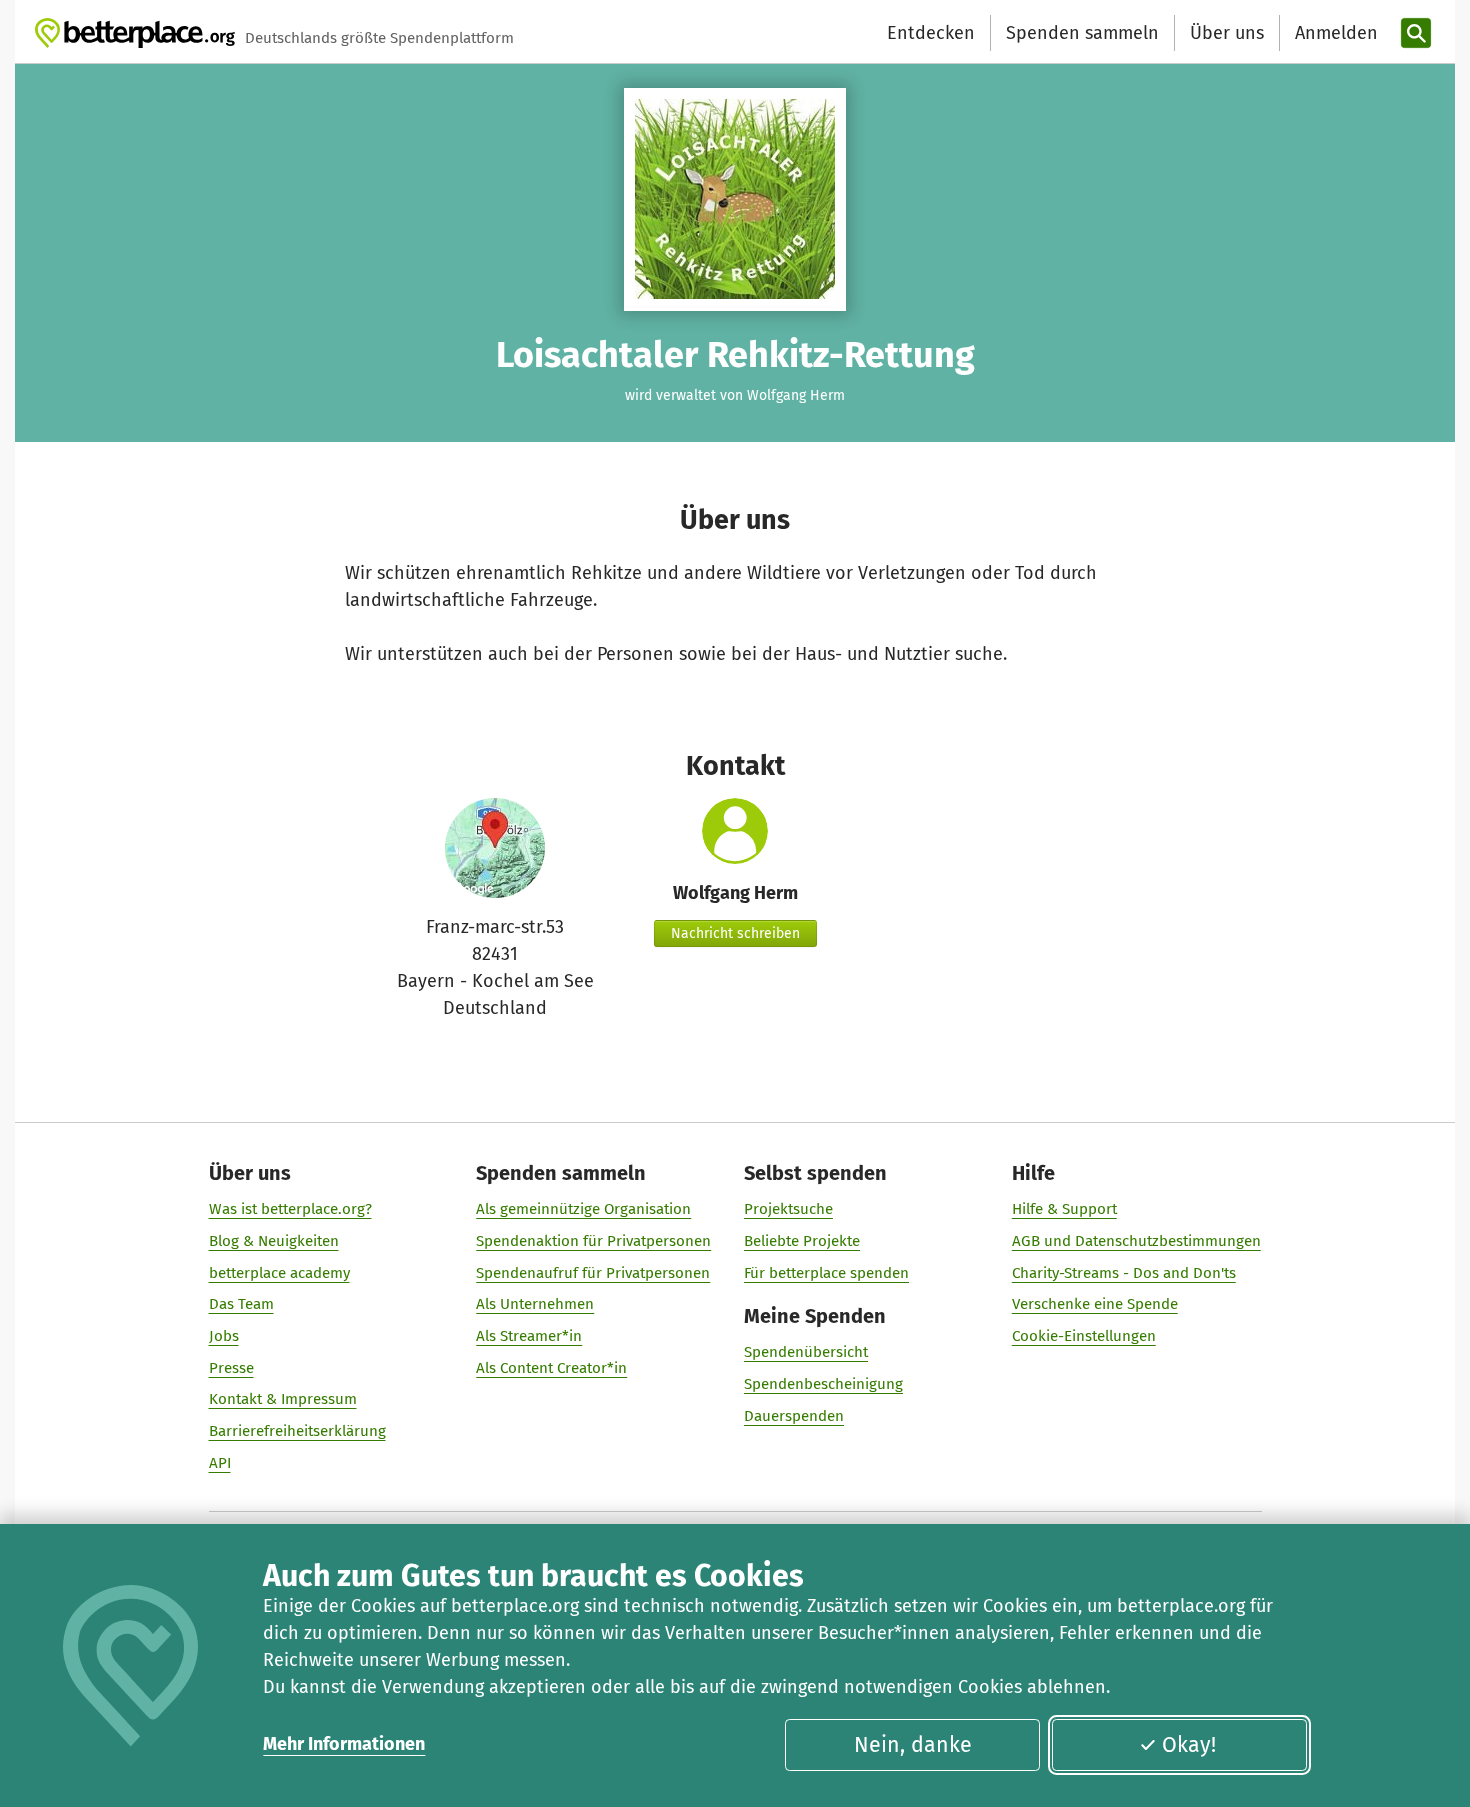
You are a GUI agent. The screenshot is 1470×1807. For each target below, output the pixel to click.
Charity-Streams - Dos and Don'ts (1124, 1273)
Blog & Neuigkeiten (274, 1241)
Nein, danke (913, 1745)
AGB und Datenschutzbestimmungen (1136, 1241)
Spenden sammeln (1082, 33)
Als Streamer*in (529, 1336)
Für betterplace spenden (826, 1273)
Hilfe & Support (1064, 1209)
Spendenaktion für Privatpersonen (593, 1241)
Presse (231, 1368)
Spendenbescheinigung (823, 1384)
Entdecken (931, 33)
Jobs (224, 1336)
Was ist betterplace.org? (290, 1209)
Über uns (1227, 33)
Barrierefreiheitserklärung (297, 1431)
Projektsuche (788, 1209)
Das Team (241, 1304)
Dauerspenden (794, 1416)
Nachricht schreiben (735, 933)
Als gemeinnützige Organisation (583, 1209)
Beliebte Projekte (802, 1241)
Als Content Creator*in (551, 1368)
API (220, 1463)
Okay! (1189, 1745)
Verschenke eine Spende (1095, 1304)
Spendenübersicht (806, 1352)
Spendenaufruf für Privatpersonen (593, 1273)
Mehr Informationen (344, 1744)
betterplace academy (279, 1273)
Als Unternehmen (535, 1304)
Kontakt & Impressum (283, 1399)
